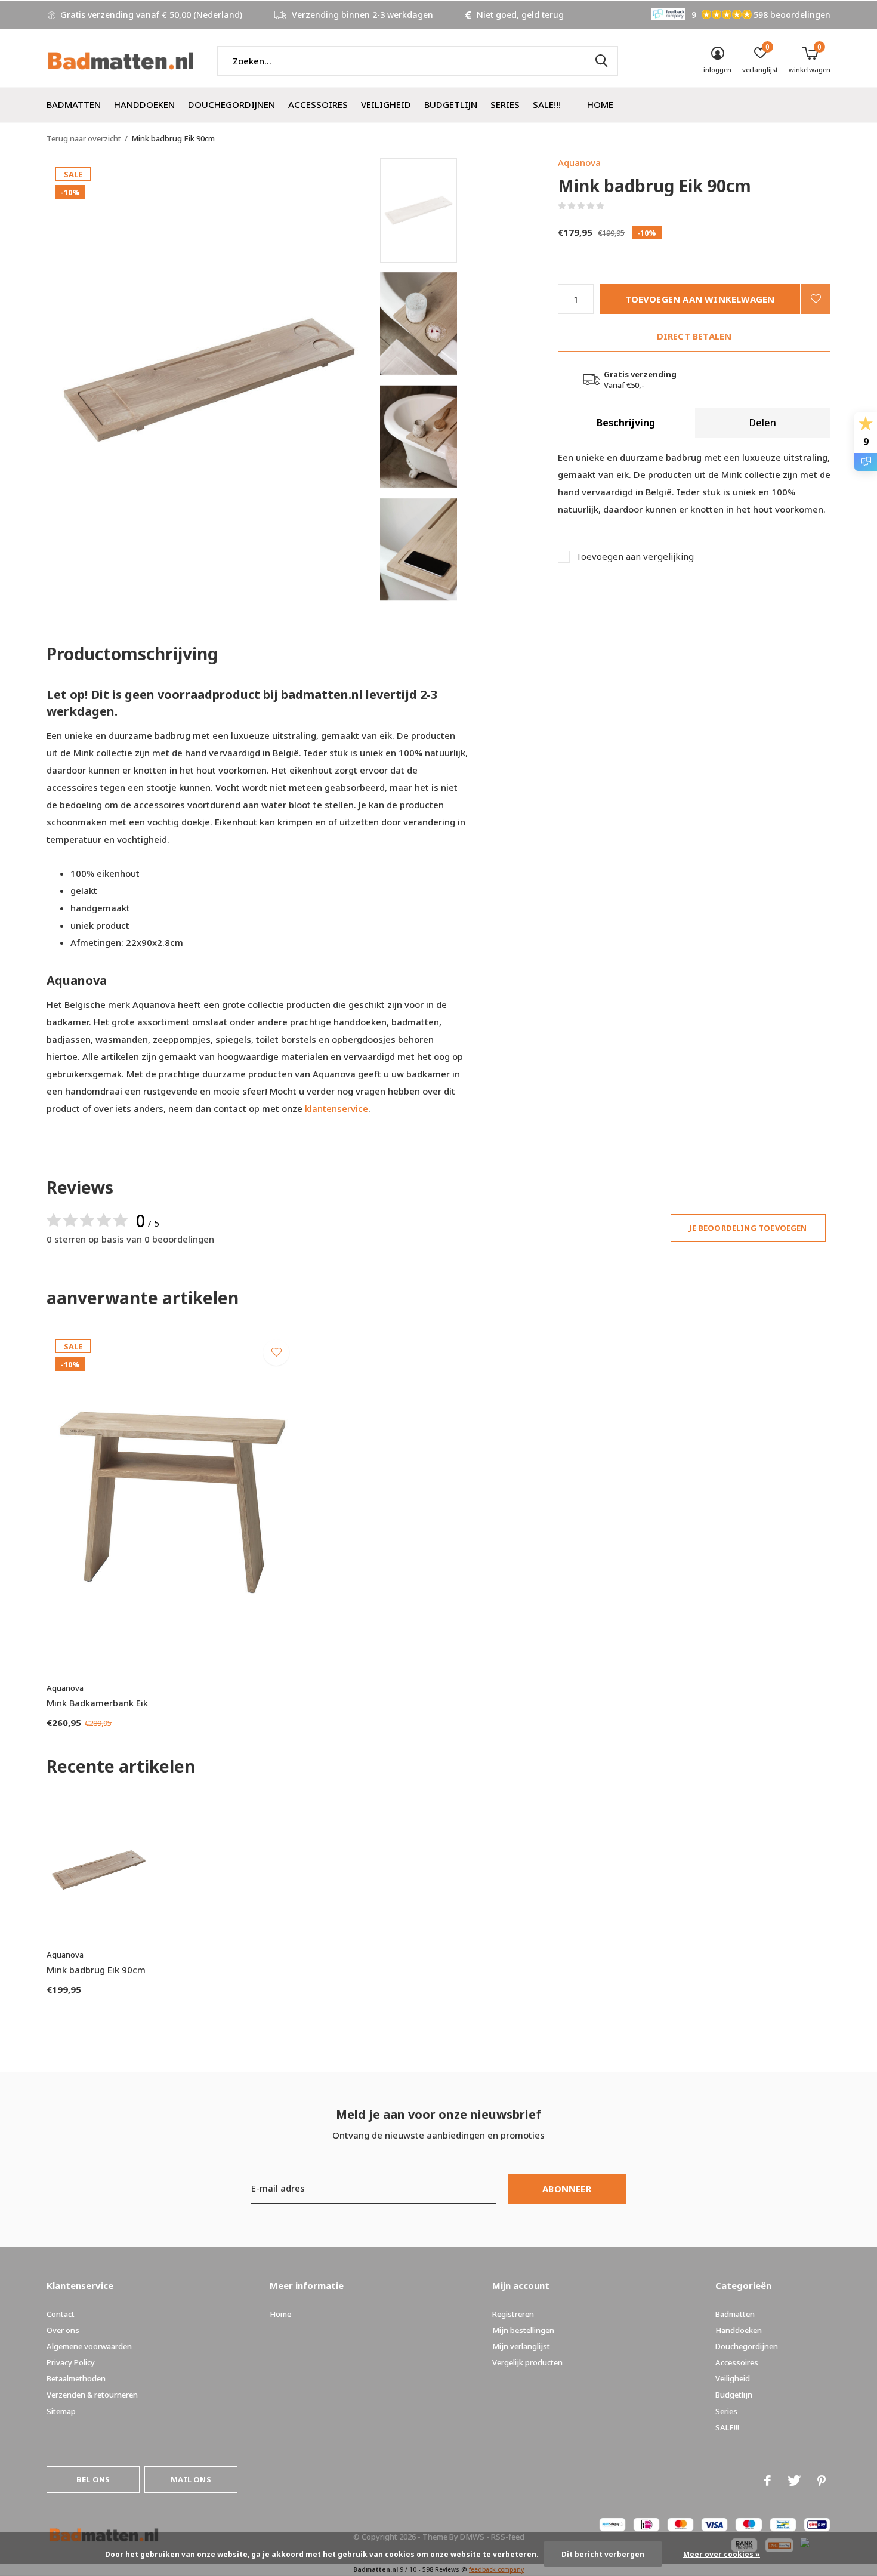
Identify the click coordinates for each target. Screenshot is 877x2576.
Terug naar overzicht (84, 138)
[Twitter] (794, 2481)
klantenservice (336, 1108)
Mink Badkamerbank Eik (97, 1703)
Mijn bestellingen (523, 2330)
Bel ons (93, 2479)
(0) (612, 206)
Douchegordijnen (231, 104)
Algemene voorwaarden (89, 2346)
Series (505, 104)
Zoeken (601, 61)
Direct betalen (694, 336)
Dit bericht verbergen (603, 2554)
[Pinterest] (822, 2481)
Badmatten (74, 104)
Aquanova (579, 162)
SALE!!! (547, 104)
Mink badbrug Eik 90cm (96, 1970)
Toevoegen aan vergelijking (635, 557)
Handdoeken (144, 104)
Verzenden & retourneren (92, 2395)
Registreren (513, 2314)
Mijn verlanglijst (521, 2346)
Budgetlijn (451, 104)
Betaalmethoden (76, 2378)
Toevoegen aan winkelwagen (700, 299)
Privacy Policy (71, 2362)
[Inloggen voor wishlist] (816, 299)
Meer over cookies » (722, 2554)
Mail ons (191, 2479)
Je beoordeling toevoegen (748, 1228)
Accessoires (318, 104)
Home (600, 104)
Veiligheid (386, 104)
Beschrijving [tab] (626, 423)
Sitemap (61, 2411)
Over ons (63, 2330)
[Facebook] (768, 2481)
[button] (466, 210)
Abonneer (567, 2189)
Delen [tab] (763, 423)
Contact (61, 2314)
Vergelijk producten (527, 2362)
